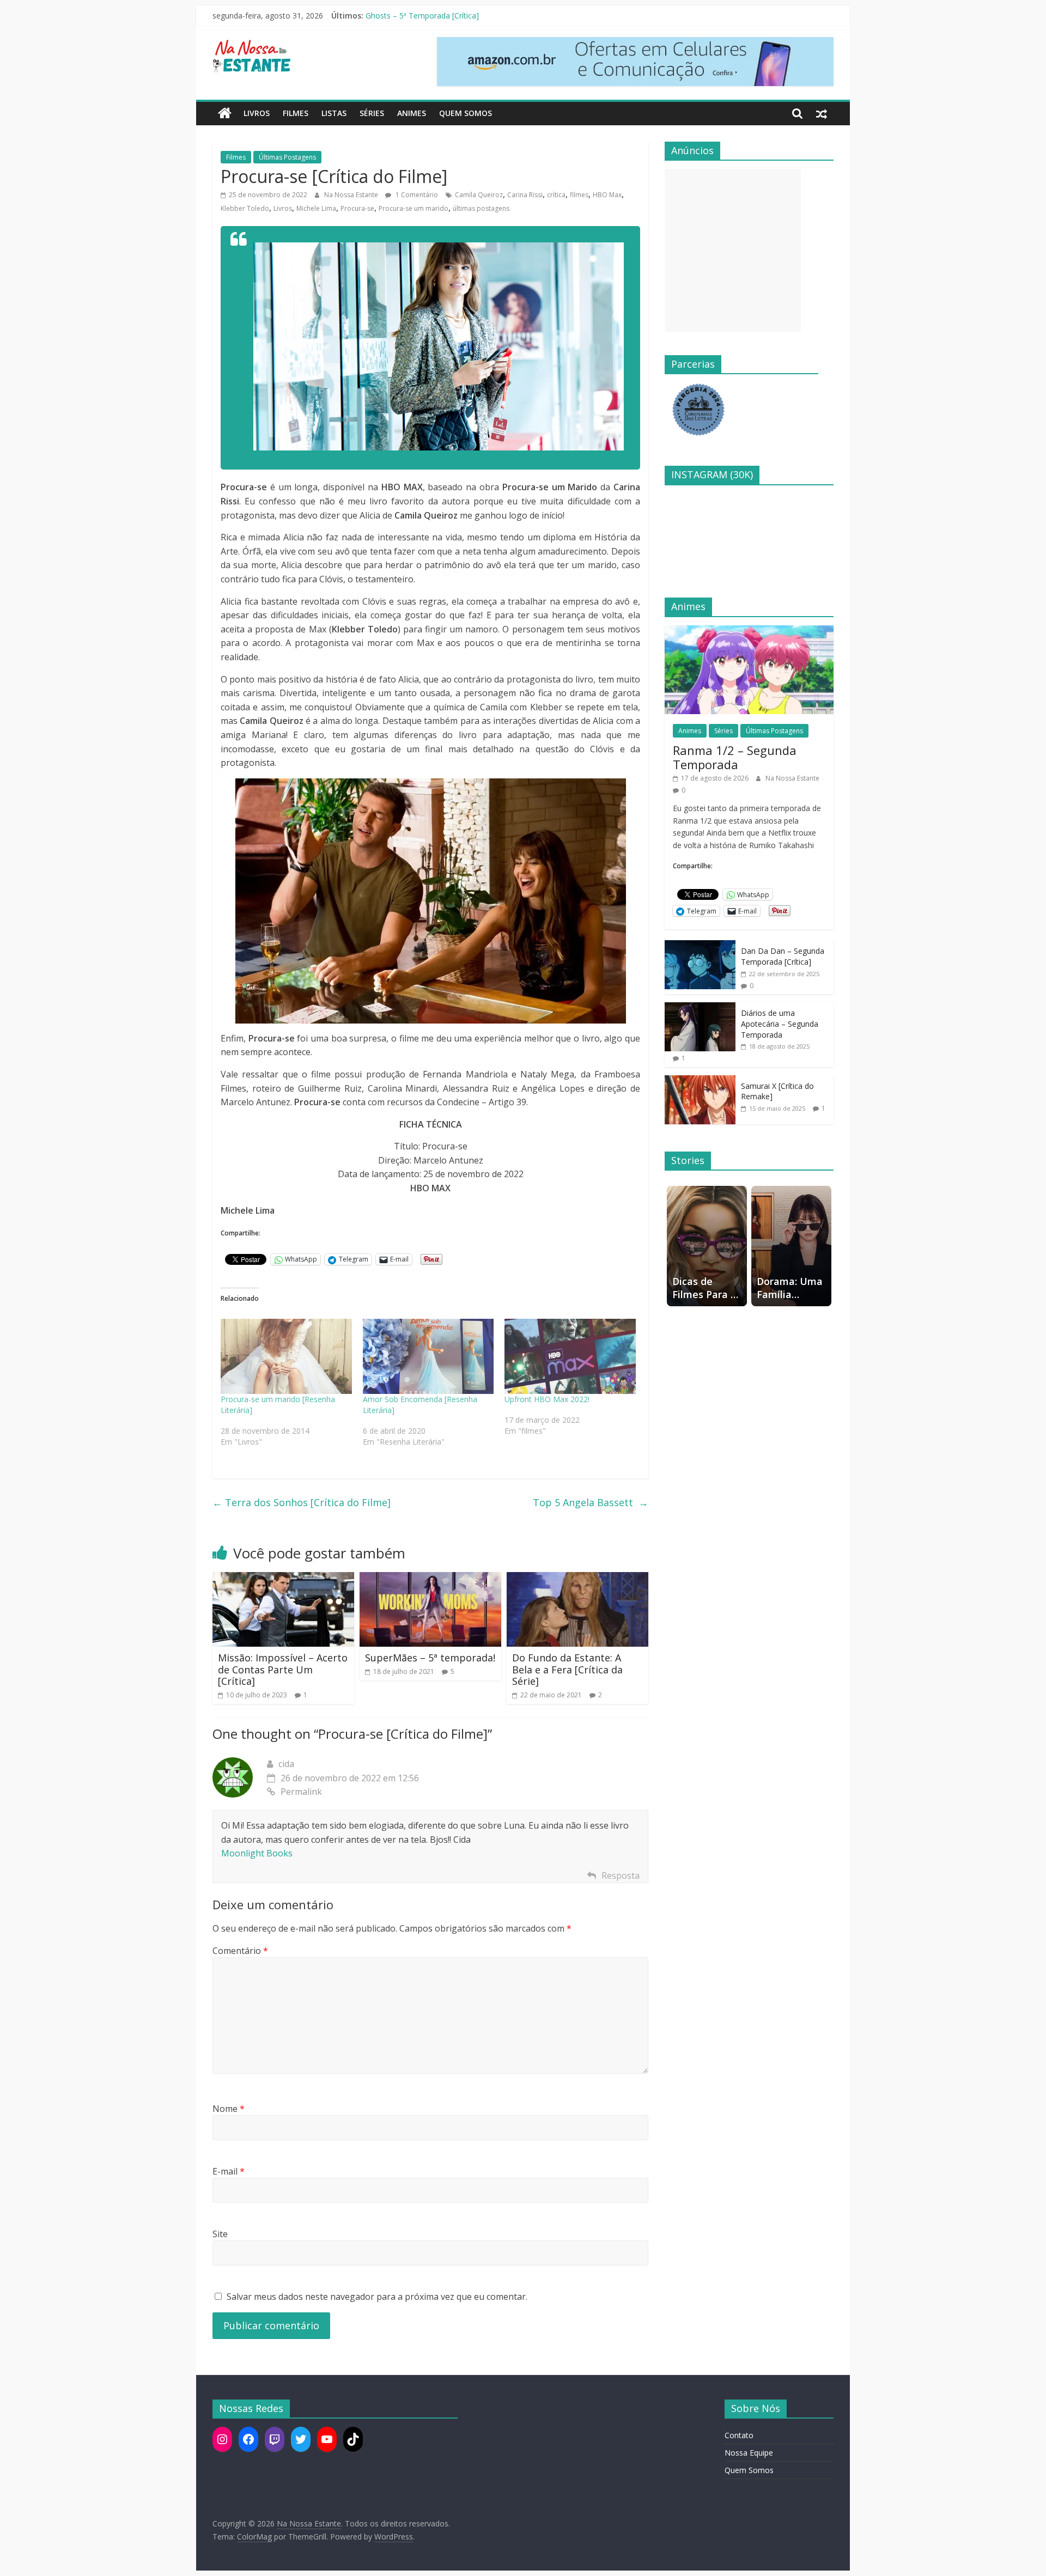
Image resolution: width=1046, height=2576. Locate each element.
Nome (229, 2109)
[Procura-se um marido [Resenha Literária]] (286, 1356)
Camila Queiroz (479, 195)
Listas (334, 113)
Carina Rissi (525, 195)
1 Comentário (416, 195)
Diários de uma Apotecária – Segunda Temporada (780, 1024)
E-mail (229, 2171)
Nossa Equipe (749, 2453)
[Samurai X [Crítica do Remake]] (700, 1081)
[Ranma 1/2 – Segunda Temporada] (749, 631)
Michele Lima (316, 208)
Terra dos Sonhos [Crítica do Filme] (302, 1502)
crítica (556, 195)
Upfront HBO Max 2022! (547, 1399)
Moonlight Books (257, 1853)
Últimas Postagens (287, 157)
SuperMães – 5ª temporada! (430, 1658)
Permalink (301, 1792)
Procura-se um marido (413, 208)
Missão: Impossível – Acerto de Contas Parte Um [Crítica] (283, 1669)
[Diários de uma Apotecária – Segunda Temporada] (700, 1008)
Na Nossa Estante (352, 195)
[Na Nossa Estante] (225, 113)
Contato (739, 2435)
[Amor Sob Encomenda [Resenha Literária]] (428, 1356)
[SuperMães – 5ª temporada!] (430, 1579)
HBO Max (607, 195)
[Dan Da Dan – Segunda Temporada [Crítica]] (700, 946)
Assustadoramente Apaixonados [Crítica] (437, 15)
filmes (579, 195)
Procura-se (357, 208)
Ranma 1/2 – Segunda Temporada (735, 757)
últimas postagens (481, 208)
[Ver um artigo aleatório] (822, 113)
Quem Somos (466, 113)
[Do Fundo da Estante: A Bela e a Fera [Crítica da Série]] (577, 1579)
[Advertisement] (733, 251)
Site (220, 2234)
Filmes (296, 113)
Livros (257, 113)
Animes (412, 113)
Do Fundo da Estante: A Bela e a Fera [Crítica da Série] (567, 1669)
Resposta (621, 1875)
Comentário (240, 1951)
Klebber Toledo (245, 208)
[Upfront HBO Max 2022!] (570, 1356)
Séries (372, 113)
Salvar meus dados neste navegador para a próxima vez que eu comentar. (377, 2297)
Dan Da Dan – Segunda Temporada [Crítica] (783, 956)
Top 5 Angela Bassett (591, 1502)
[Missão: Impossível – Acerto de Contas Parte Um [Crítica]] (283, 1579)
